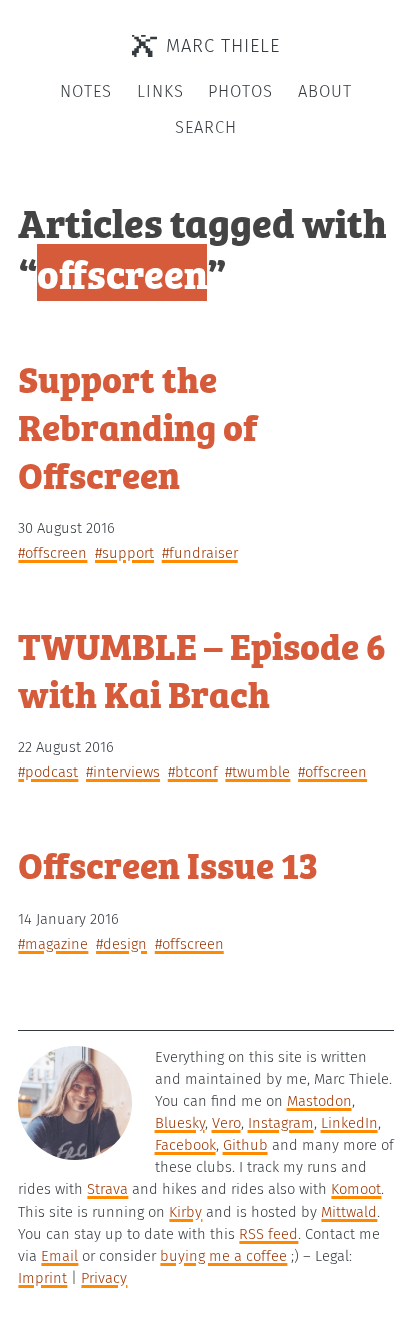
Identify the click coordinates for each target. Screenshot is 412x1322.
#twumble (257, 772)
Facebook (185, 1145)
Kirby (185, 1212)
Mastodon (319, 1101)
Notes (86, 91)
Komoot (356, 1189)
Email (59, 1256)
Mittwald (349, 1212)
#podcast (48, 772)
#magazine (53, 944)
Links (160, 91)
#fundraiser (200, 553)
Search (206, 127)
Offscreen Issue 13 (168, 863)
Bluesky (180, 1123)
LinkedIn (349, 1123)
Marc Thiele (223, 46)
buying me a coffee (223, 1256)
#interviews (123, 772)
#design (121, 944)
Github (245, 1145)
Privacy (104, 1278)
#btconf (193, 772)
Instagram (281, 1123)
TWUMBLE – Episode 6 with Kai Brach (202, 668)
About (325, 91)
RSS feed (268, 1234)
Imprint (42, 1278)
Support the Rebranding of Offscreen (137, 425)
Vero (226, 1123)
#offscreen (52, 553)
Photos (240, 91)
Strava (107, 1189)
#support (124, 553)
